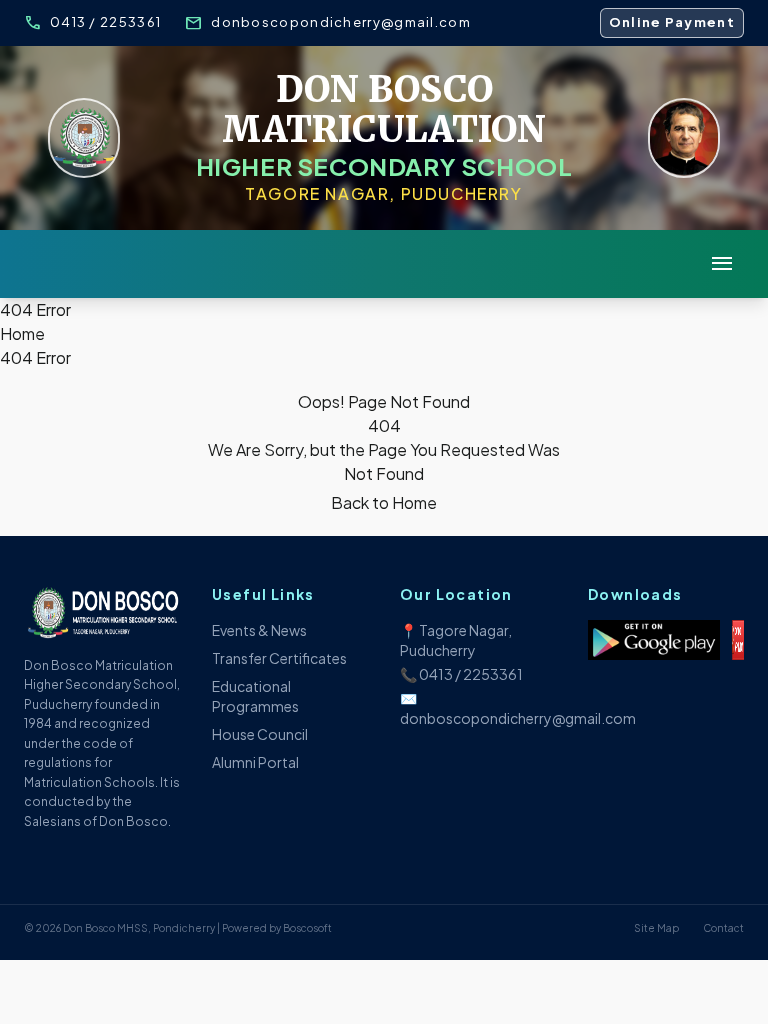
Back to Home (384, 502)
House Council (260, 734)
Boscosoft (307, 928)
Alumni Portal (255, 762)
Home (22, 333)
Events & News (259, 630)
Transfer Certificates (279, 658)
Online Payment (672, 22)
